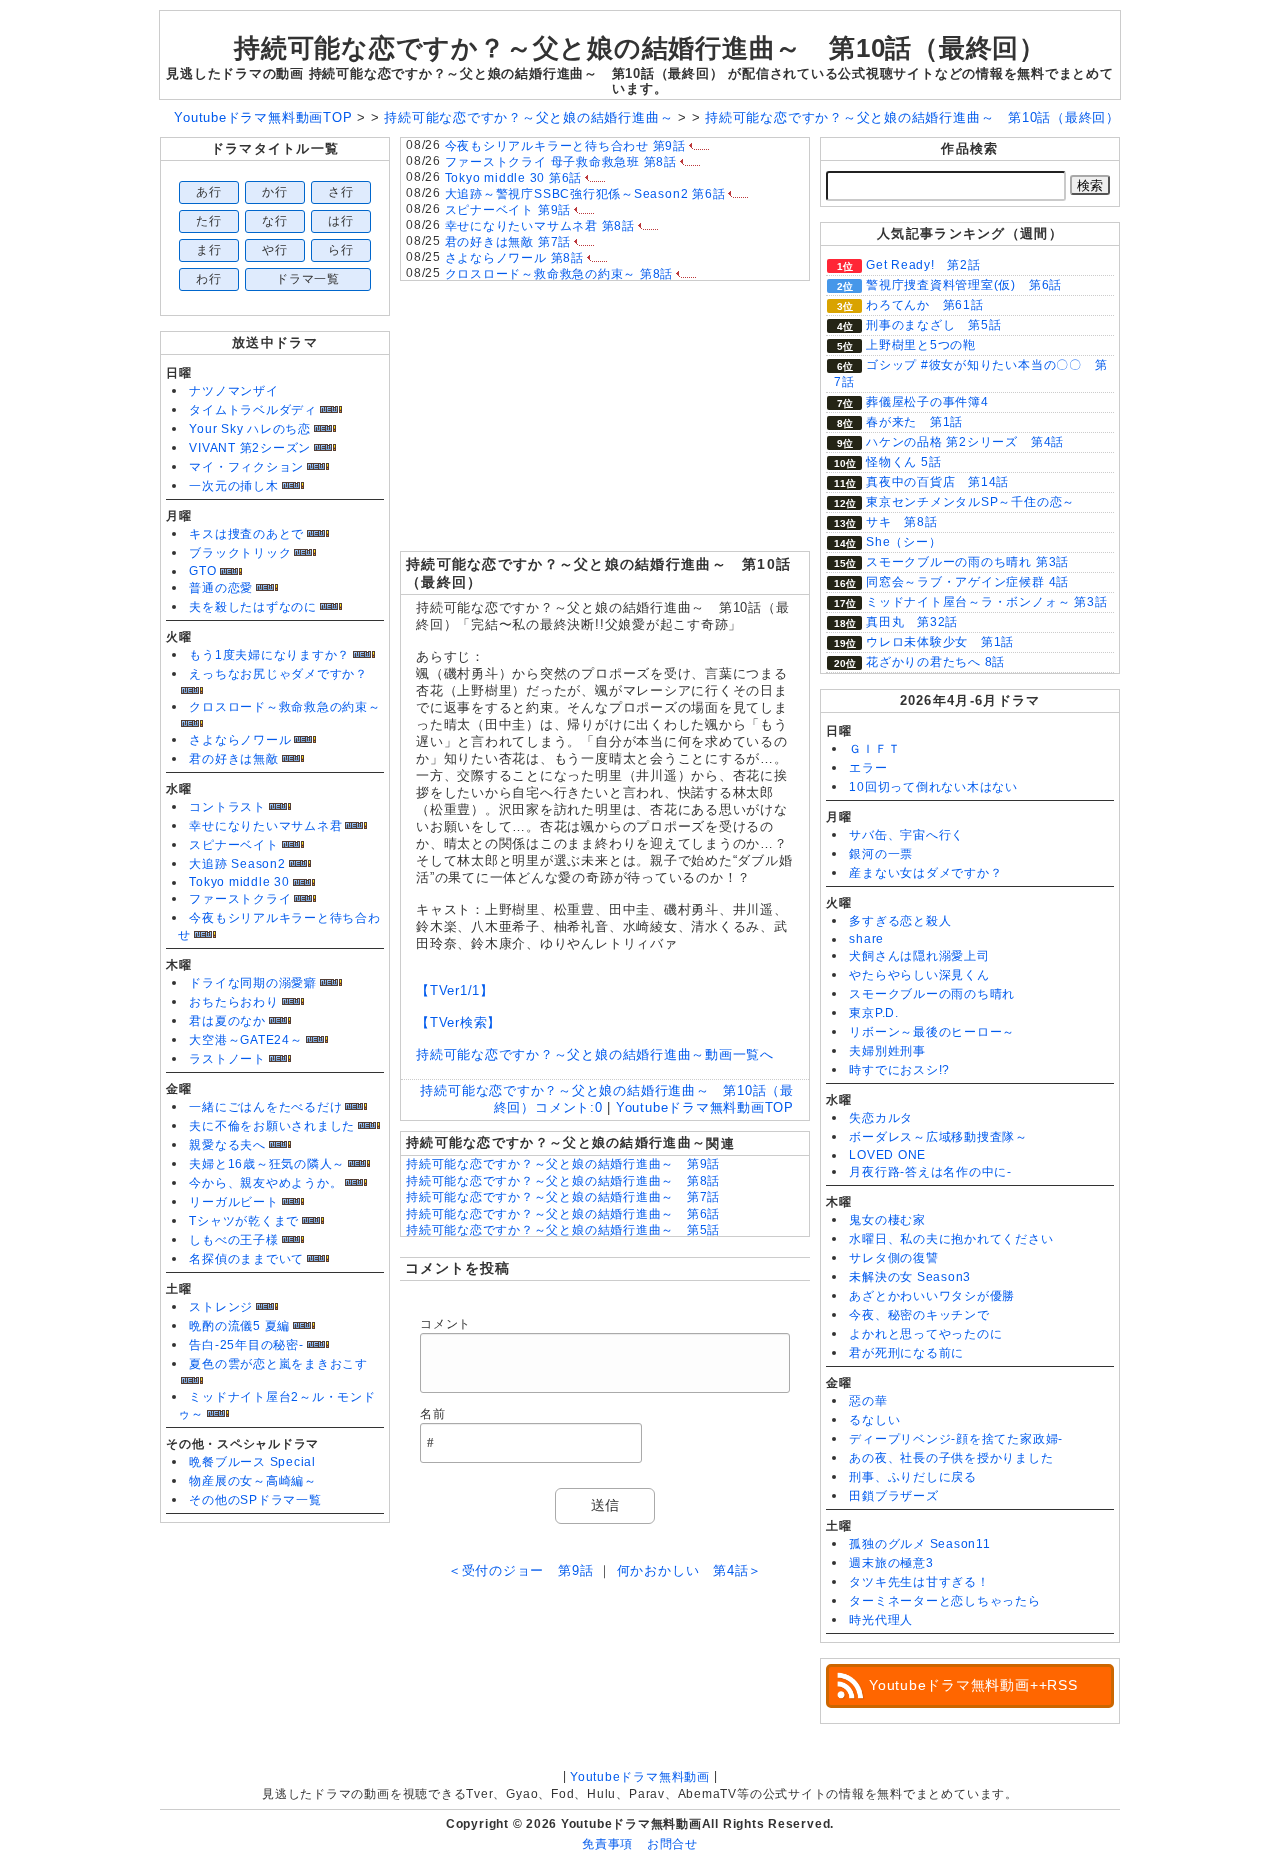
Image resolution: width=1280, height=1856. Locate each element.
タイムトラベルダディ (253, 410)
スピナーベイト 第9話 (508, 210)
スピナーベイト (233, 845)
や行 (275, 250)
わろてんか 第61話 (925, 305)
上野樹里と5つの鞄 (921, 345)
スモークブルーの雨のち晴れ (932, 994)
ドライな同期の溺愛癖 (253, 983)
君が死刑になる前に (906, 1353)
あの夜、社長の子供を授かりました (951, 1458)
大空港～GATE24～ (245, 1040)
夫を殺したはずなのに (253, 607)
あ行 (209, 192)
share (866, 939)
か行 (275, 192)
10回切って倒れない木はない (933, 787)
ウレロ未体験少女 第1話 (940, 642)
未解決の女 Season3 (910, 1277)
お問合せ (672, 1844)
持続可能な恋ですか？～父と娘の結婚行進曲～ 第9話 (563, 1164)
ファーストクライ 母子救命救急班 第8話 (561, 162)
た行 (209, 221)
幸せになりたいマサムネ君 (265, 826)
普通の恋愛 (221, 588)
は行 (341, 221)
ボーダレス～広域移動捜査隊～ (938, 1137)
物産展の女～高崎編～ (253, 1481)
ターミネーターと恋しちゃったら (945, 1601)
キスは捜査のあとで (246, 534)
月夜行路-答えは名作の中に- (930, 1172)
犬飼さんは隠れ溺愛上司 (919, 956)
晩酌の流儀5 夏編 (239, 1326)
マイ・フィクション (246, 467)
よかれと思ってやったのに (925, 1334)
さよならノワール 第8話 (514, 258)
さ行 (341, 192)
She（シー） (903, 542)
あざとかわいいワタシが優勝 (932, 1296)
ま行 (209, 250)
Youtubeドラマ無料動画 (640, 1777)
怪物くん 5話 (903, 462)
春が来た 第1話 (914, 422)
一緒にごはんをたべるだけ (265, 1107)
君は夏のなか (227, 1021)
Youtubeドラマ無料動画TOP (705, 1107)
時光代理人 (881, 1620)
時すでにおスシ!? (899, 1070)
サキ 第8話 (902, 522)
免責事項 (607, 1844)
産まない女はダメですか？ (925, 873)
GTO (202, 571)
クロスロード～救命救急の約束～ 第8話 (559, 274)
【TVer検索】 (458, 1022)
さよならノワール (240, 740)
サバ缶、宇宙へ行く (906, 835)
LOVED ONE (887, 1155)
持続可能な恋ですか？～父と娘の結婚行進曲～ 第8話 (563, 1181)
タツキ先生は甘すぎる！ (919, 1582)
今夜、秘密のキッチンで (919, 1315)
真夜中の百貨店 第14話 (937, 482)
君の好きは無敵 (233, 759)
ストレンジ (221, 1307)
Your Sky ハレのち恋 (250, 429)
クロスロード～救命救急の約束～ (285, 707)
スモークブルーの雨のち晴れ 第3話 (967, 562)
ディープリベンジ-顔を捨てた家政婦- (956, 1439)
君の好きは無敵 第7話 (508, 242)
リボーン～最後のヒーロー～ (932, 1032)
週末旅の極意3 (891, 1563)
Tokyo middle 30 (239, 882)
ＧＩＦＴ (874, 749)
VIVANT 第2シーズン (250, 448)
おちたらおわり (233, 1002)
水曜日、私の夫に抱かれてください (951, 1239)
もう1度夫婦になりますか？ (269, 655)
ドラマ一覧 (308, 279)
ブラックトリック (240, 553)
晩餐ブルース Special (252, 1462)
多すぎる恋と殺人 (900, 921)
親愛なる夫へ (227, 1145)
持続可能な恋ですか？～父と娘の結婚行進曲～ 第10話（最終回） (640, 48)
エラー (868, 768)
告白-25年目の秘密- (246, 1345)
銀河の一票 (881, 854)
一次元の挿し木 (233, 486)
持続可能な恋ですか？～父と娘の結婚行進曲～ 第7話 (563, 1197)
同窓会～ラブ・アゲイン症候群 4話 (967, 582)
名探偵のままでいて (246, 1259)
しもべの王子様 (233, 1240)
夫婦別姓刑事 (887, 1051)
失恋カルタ (881, 1118)
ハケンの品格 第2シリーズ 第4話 (965, 442)
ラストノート (227, 1059)
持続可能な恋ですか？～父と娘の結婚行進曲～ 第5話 (563, 1230)
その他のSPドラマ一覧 (255, 1500)
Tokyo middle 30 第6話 (514, 178)
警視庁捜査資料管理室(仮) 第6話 (964, 285)
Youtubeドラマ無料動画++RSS (973, 1685)
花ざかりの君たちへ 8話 (935, 662)
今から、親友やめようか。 (265, 1183)
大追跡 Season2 (237, 864)
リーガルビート (233, 1202)
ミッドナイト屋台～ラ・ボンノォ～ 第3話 (986, 602)
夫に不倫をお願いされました (272, 1126)
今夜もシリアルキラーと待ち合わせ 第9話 (565, 146)
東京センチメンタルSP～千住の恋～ (970, 502)
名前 (433, 1414)
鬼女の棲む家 (887, 1220)
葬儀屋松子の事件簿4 (927, 402)
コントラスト (227, 807)
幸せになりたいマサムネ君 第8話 (540, 226)
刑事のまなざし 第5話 (933, 325)
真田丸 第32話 (912, 622)
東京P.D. (874, 1013)
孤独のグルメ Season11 (920, 1544)
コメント (445, 1324)
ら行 (341, 250)
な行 (275, 221)
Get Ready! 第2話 (923, 265)
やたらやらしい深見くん (919, 975)
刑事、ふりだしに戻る (913, 1477)
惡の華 (868, 1401)
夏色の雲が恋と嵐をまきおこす (278, 1364)
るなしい (874, 1420)
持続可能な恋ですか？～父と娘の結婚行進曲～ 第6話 (563, 1214)
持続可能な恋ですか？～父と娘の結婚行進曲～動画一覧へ (595, 1054)
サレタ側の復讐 (893, 1258)
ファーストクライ (240, 899)
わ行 (209, 279)
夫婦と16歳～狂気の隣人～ (267, 1164)
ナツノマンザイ (233, 391)
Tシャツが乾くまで (244, 1221)
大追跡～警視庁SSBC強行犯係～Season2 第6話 (585, 194)
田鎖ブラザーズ (893, 1496)
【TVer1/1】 (455, 990)
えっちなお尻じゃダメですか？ (278, 674)
